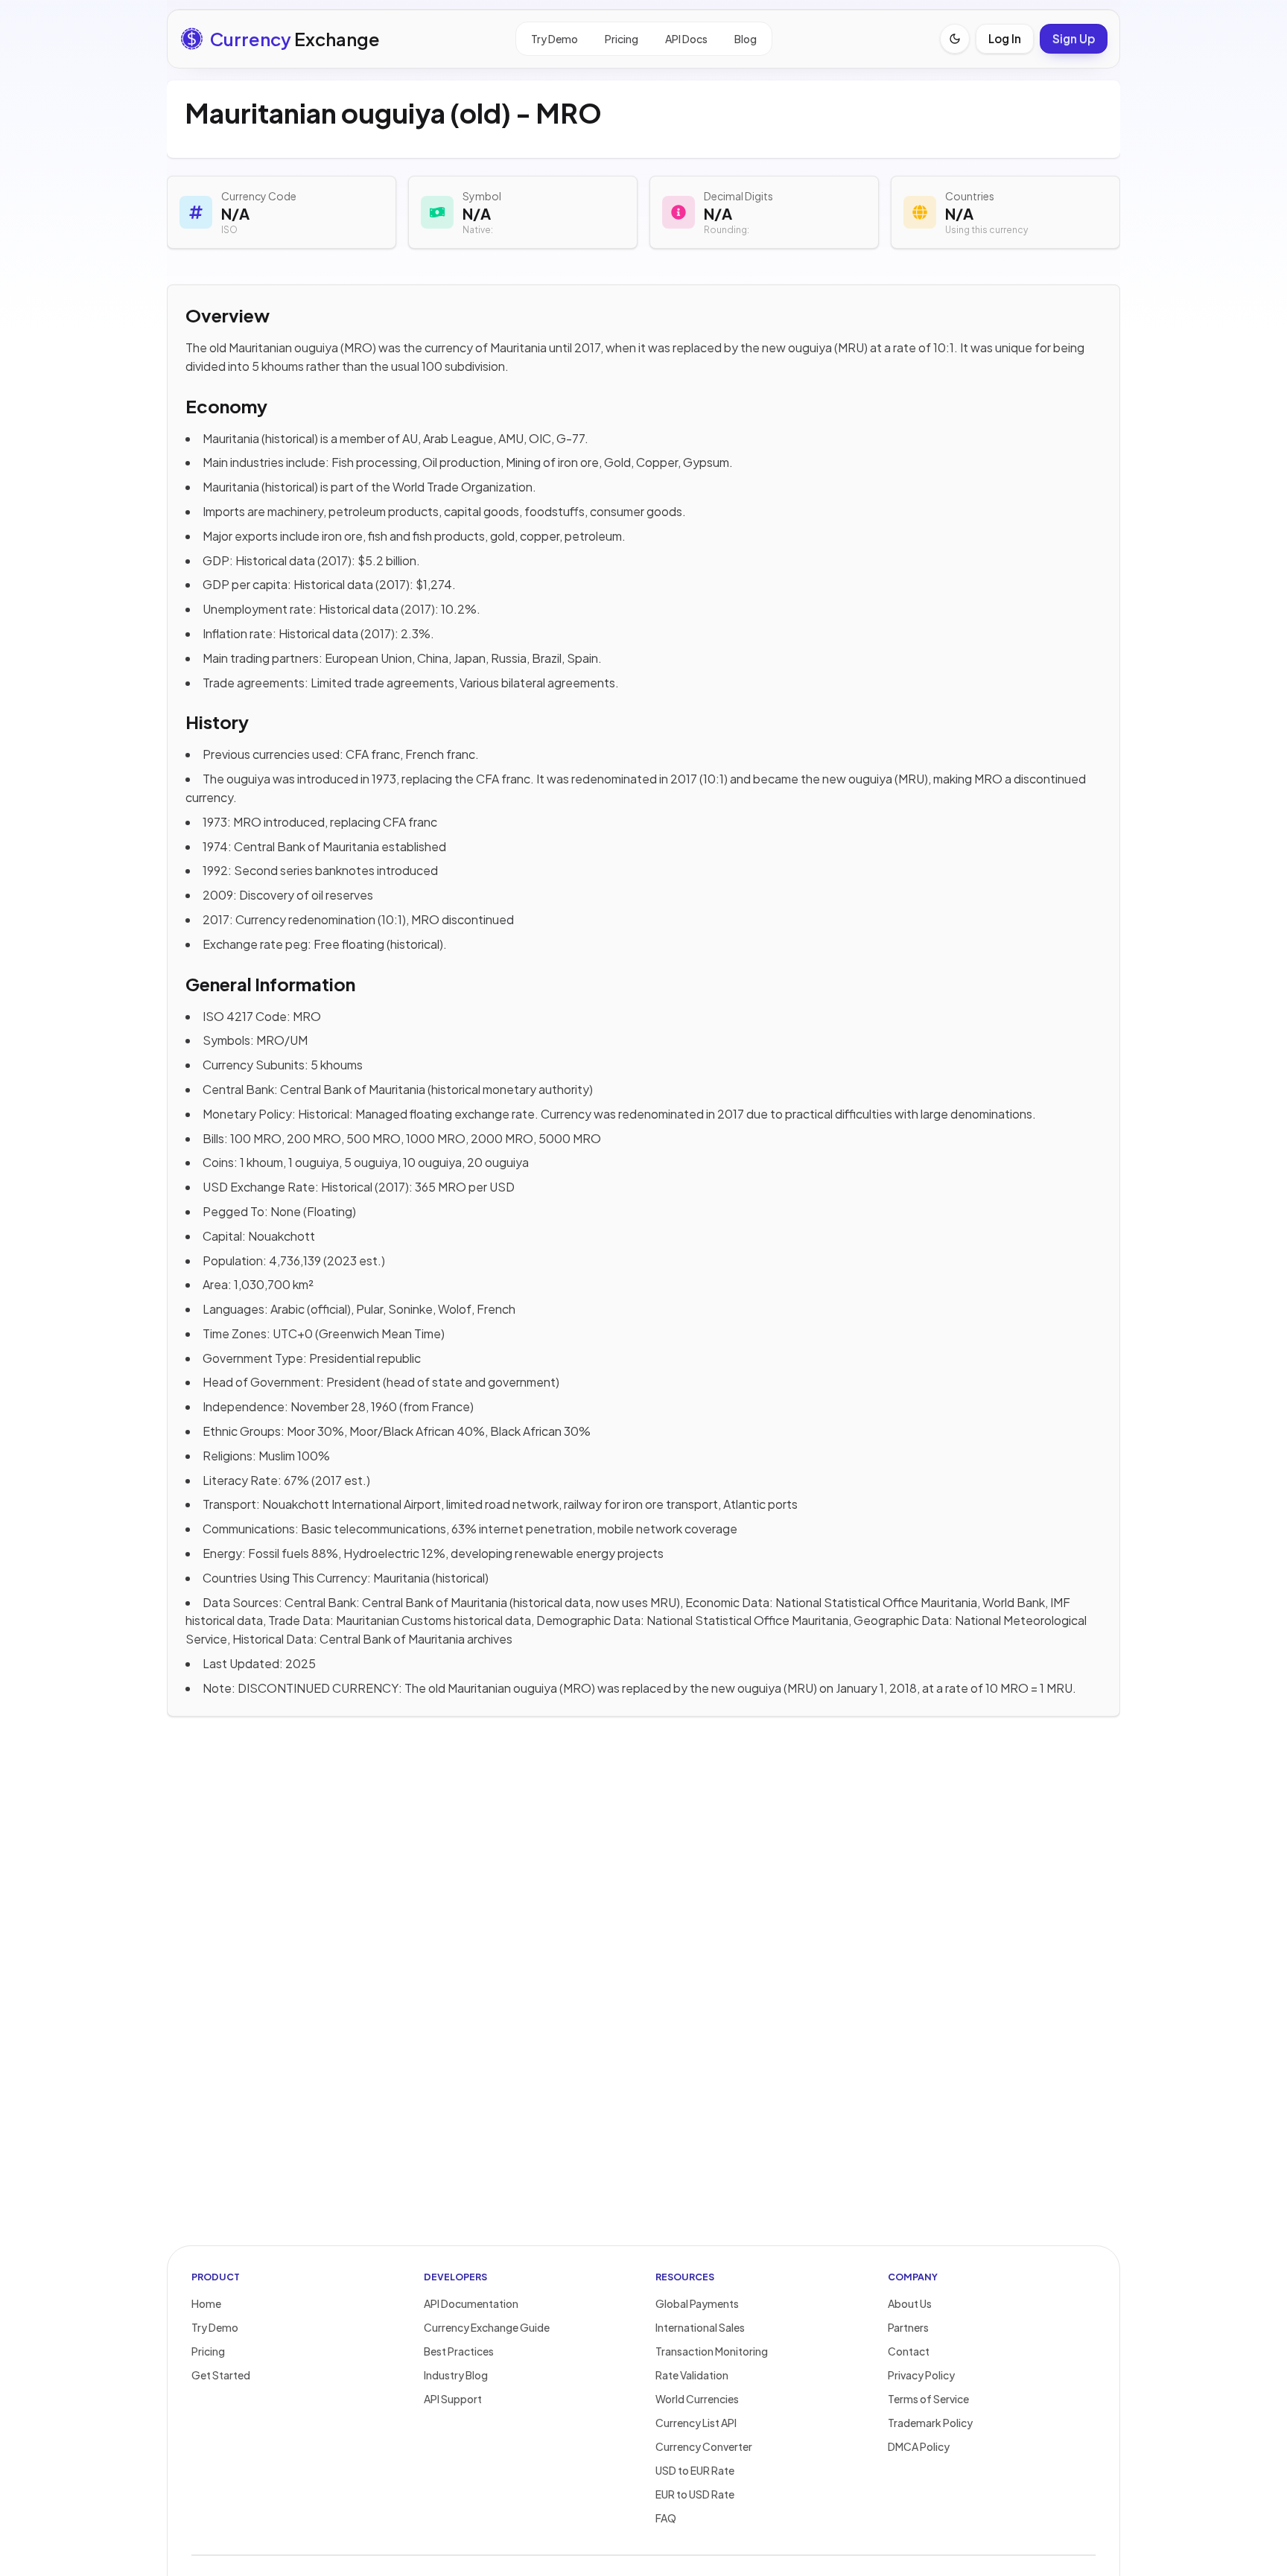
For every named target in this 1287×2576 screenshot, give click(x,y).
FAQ (666, 2518)
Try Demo (554, 39)
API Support (453, 2399)
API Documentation (471, 2303)
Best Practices (459, 2351)
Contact (909, 2351)
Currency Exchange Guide (487, 2327)
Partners (908, 2327)
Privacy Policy (921, 2375)
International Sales (700, 2327)
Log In (1005, 38)
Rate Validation (692, 2375)
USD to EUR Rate (695, 2470)
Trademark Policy (930, 2423)
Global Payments (697, 2303)
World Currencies (697, 2399)
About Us (910, 2303)
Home (206, 2303)
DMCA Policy (919, 2446)
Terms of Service (928, 2399)
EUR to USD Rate (695, 2494)
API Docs (686, 39)
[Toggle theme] (955, 39)
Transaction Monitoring (712, 2351)
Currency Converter (704, 2446)
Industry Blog (456, 2375)
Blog (746, 39)
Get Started (221, 2375)
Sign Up (1074, 38)
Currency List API (696, 2423)
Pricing (622, 39)
